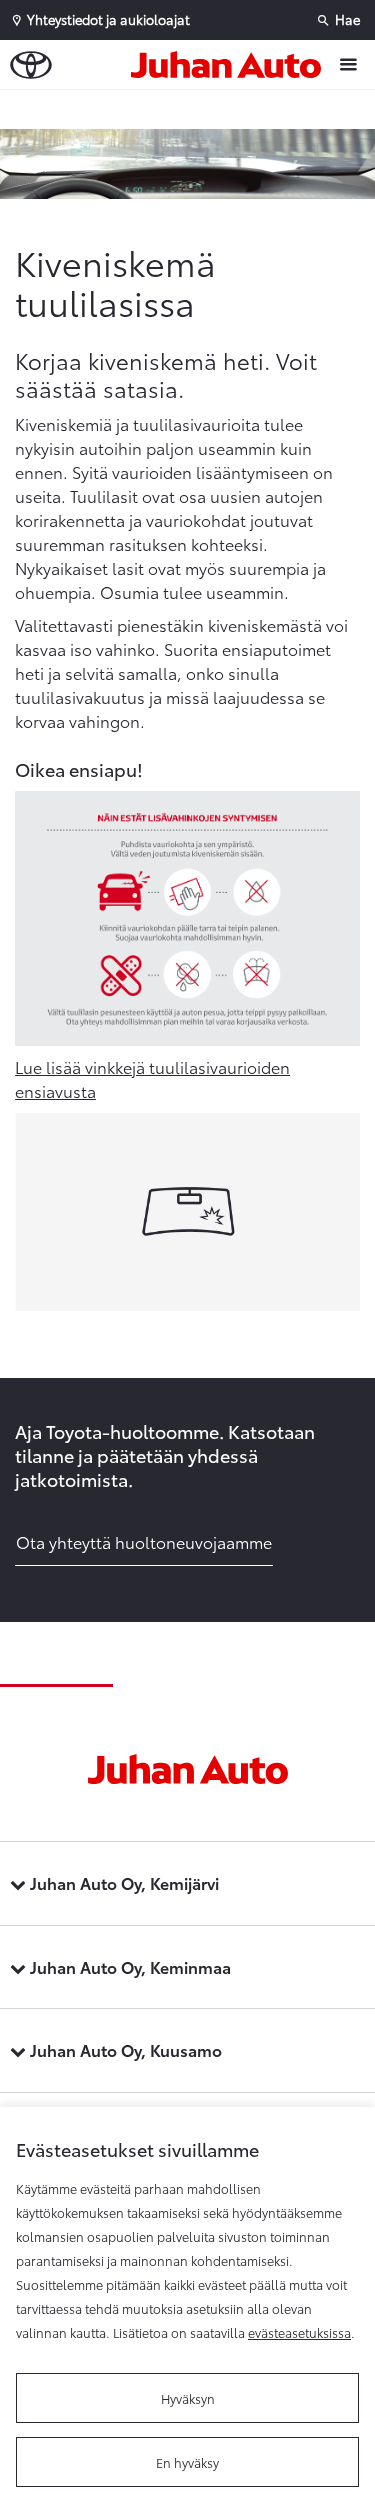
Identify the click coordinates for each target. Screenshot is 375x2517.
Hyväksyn (188, 2398)
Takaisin (192, 109)
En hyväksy (187, 2462)
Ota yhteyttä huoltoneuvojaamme (144, 1541)
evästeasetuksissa (299, 2332)
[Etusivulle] (231, 65)
